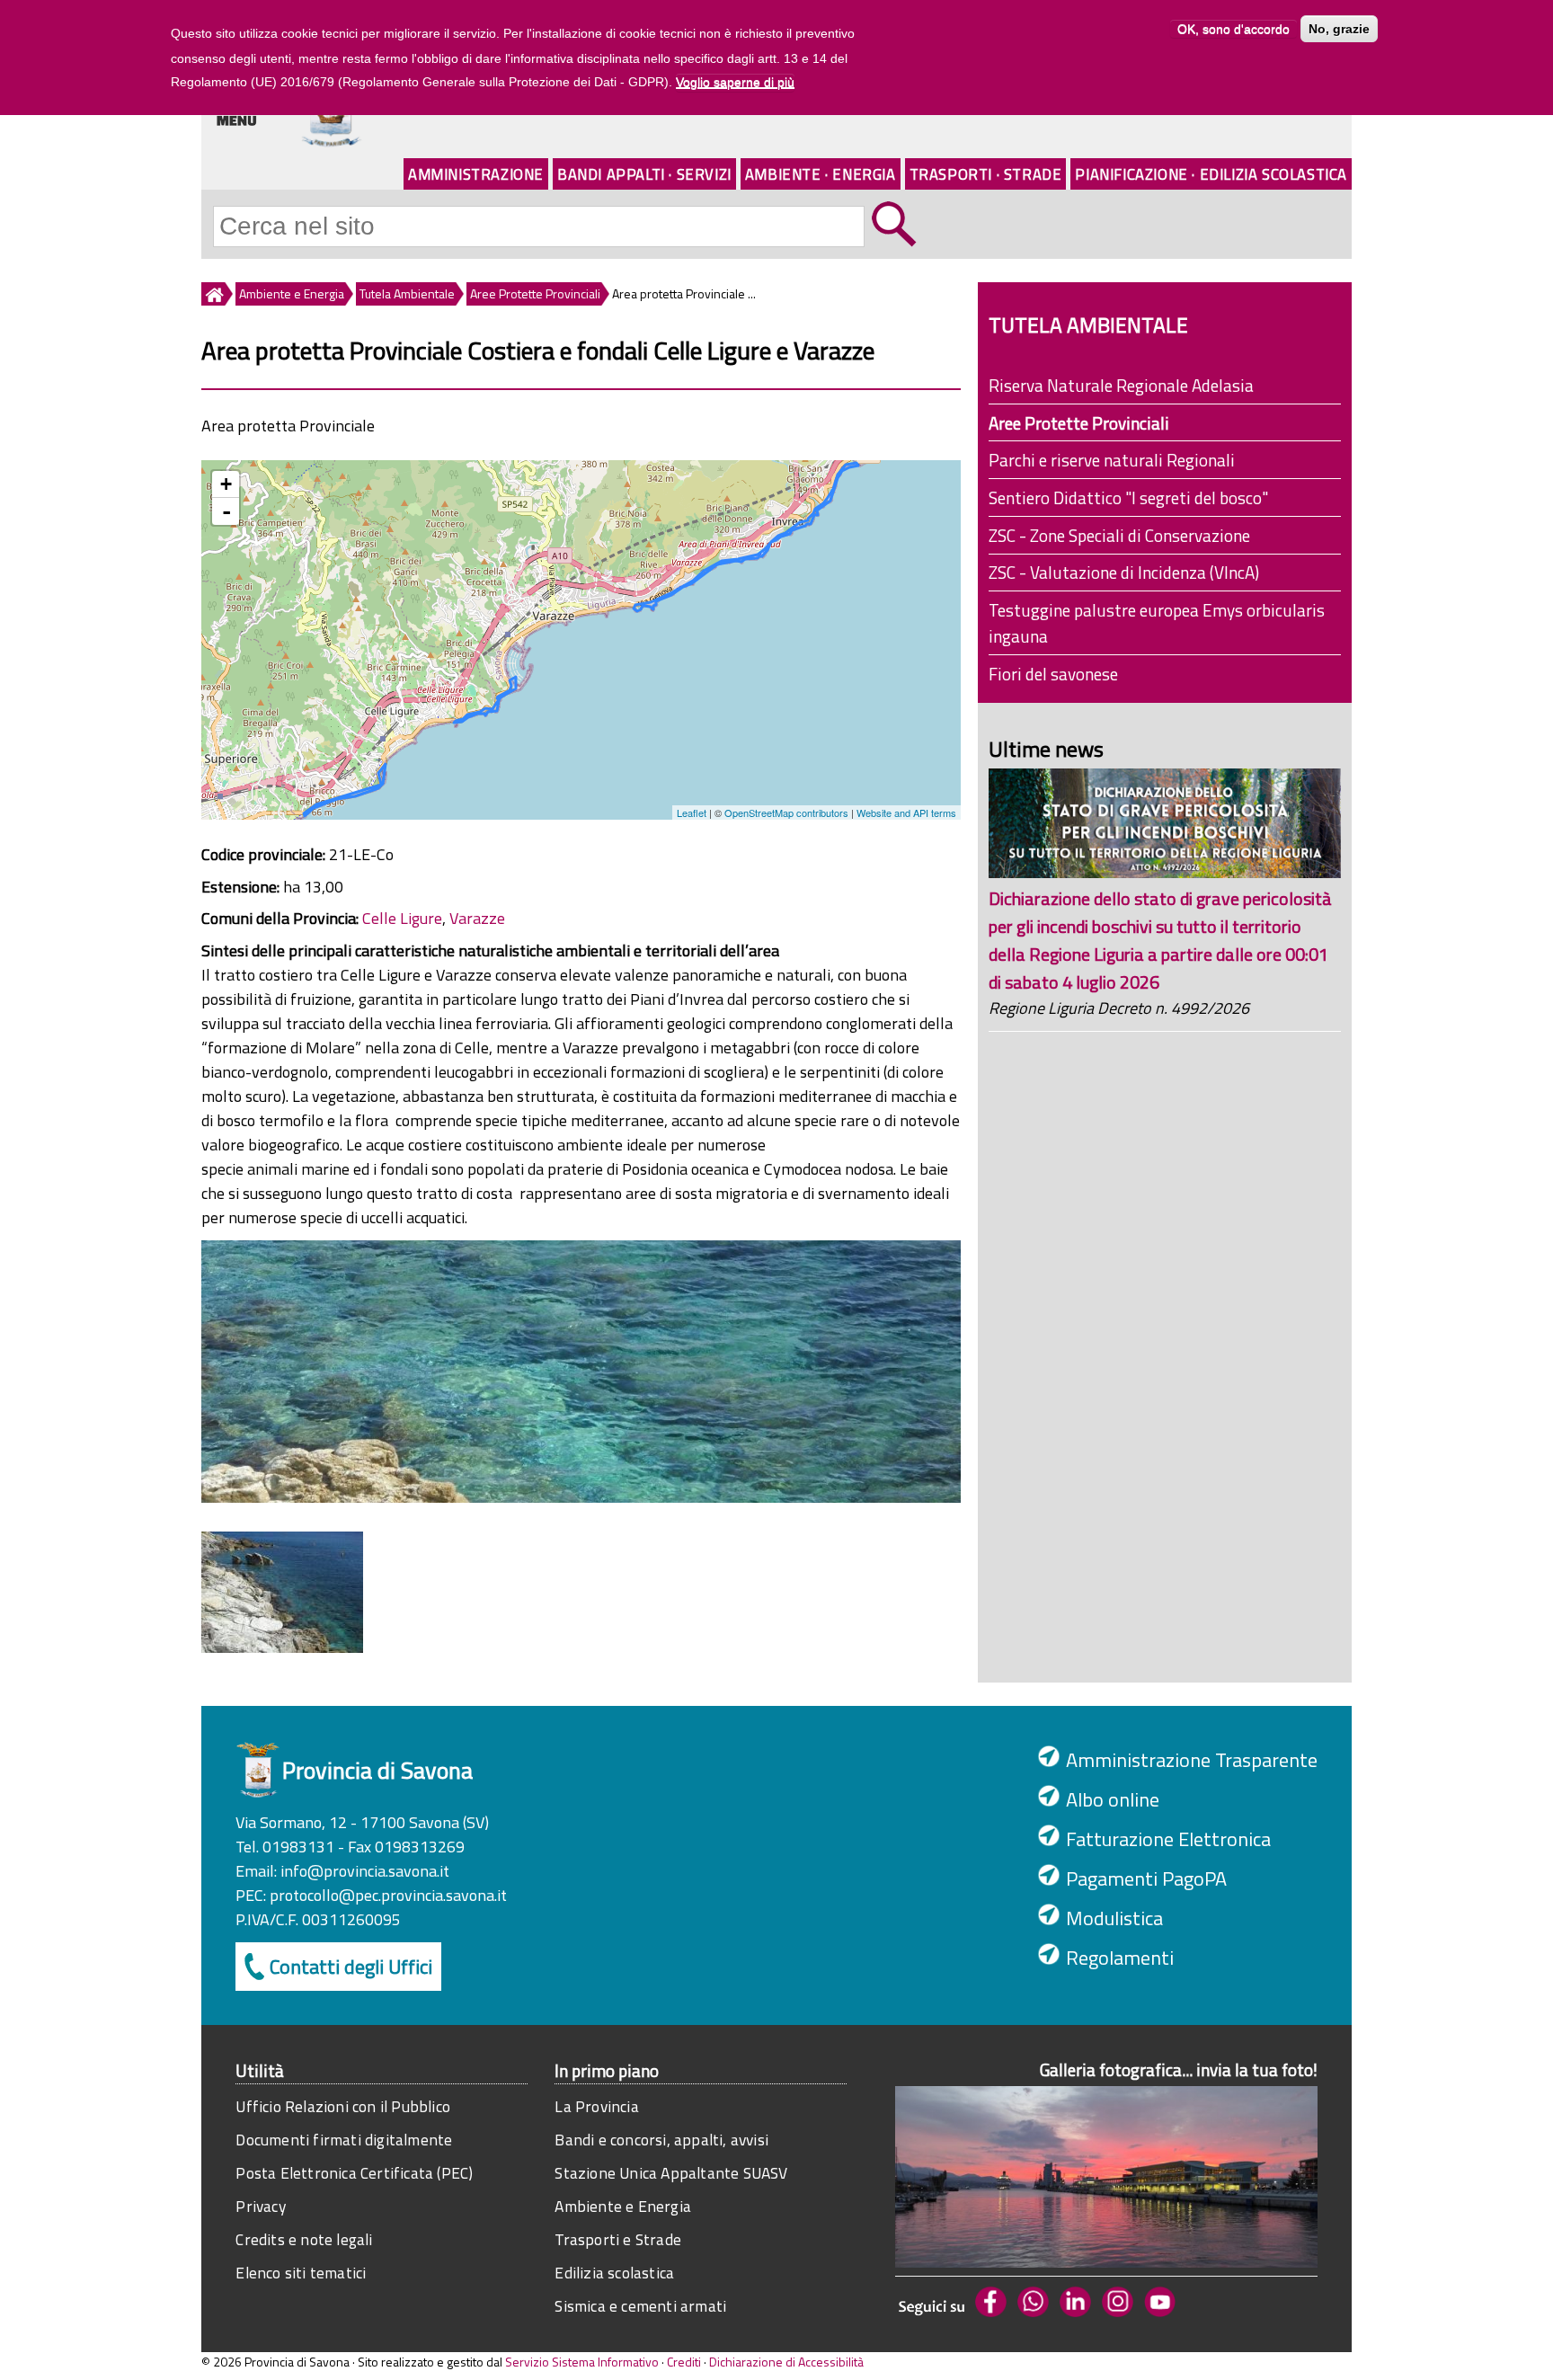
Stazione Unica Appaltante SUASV (671, 2173)
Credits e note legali (304, 2239)
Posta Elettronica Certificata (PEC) (354, 2173)
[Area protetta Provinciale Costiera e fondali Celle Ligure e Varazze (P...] (282, 1647)
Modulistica (1114, 1918)
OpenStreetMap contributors (786, 813)
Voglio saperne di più (735, 83)
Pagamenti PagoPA (1146, 1878)
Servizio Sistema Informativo (582, 2362)
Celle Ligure (402, 918)
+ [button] (226, 484)
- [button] (226, 511)
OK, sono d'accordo (1234, 29)
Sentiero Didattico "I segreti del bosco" (1128, 497)
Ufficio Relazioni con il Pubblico (343, 2106)
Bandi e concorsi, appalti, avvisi (661, 2140)
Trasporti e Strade (618, 2239)
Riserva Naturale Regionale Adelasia (1121, 385)
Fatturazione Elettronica (1168, 1839)
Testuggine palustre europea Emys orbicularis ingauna (1157, 623)
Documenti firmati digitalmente (344, 2140)
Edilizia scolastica (614, 2273)
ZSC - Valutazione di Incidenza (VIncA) (1124, 572)
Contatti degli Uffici (351, 1967)
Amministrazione (476, 174)
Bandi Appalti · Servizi (644, 174)
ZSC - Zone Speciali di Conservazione (1119, 535)
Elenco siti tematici (301, 2273)
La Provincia (596, 2106)
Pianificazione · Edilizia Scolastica (1211, 174)
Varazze (477, 918)
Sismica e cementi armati (640, 2306)
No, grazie (1339, 29)
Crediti (684, 2362)
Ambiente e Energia (292, 293)
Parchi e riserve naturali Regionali (1112, 460)
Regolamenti (1120, 1958)
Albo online (1113, 1799)
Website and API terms (906, 813)
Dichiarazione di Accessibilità (786, 2362)
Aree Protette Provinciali (535, 293)
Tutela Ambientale (407, 293)
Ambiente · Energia (821, 174)
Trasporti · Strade (986, 174)
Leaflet (692, 813)
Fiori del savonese (1053, 674)
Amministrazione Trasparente (1192, 1760)
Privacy (260, 2206)
